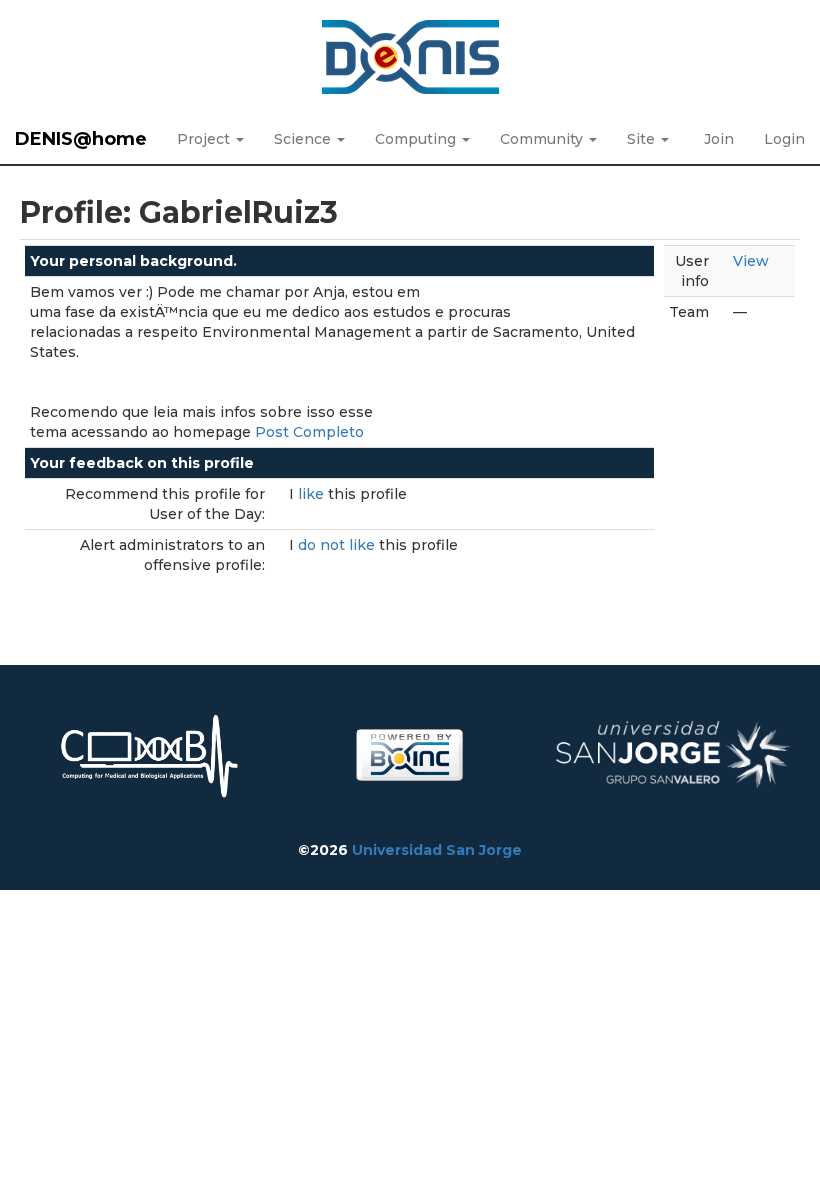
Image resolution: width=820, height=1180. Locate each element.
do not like (338, 545)
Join (719, 139)
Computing (417, 139)
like (313, 494)
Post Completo (309, 432)
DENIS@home (81, 139)
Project (205, 139)
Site (643, 139)
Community (543, 139)
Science (304, 139)
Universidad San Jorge (437, 850)
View (751, 261)
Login (784, 139)
